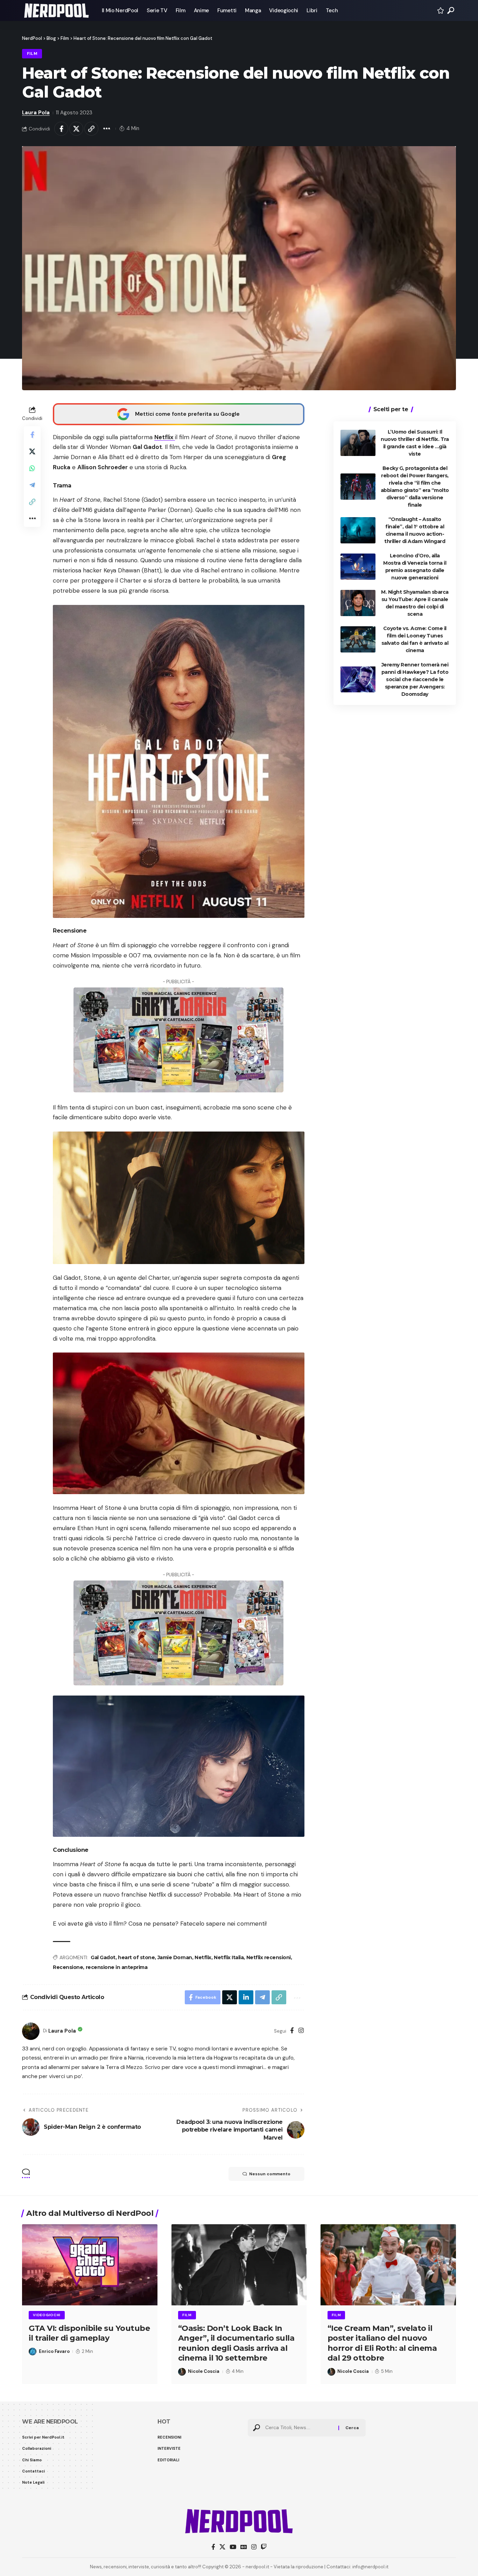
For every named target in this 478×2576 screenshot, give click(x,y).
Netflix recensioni (269, 1957)
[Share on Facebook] (61, 129)
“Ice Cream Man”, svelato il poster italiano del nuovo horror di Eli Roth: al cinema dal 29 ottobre (382, 2343)
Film (32, 54)
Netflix (165, 437)
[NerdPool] (56, 10)
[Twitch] (264, 2547)
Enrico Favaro (54, 2351)
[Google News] (244, 2547)
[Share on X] (76, 129)
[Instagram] (301, 2031)
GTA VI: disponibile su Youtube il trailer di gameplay (89, 2333)
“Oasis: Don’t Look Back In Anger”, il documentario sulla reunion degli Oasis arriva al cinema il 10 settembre (236, 2343)
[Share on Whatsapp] (32, 468)
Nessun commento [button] (270, 2174)
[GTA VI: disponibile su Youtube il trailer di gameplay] (90, 2265)
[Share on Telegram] (32, 485)
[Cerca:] (299, 2428)
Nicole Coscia (204, 2371)
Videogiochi (47, 2315)
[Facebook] (292, 2031)
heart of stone (136, 1957)
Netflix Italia (229, 1957)
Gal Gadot (103, 1957)
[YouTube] (233, 2547)
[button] (451, 10)
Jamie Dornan (175, 1957)
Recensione (68, 1967)
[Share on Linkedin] (246, 1997)
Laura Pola (36, 113)
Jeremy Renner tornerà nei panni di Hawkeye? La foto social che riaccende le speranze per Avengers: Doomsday (415, 679)
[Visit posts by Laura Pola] (31, 2031)
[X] (222, 2547)
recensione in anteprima (117, 1967)
